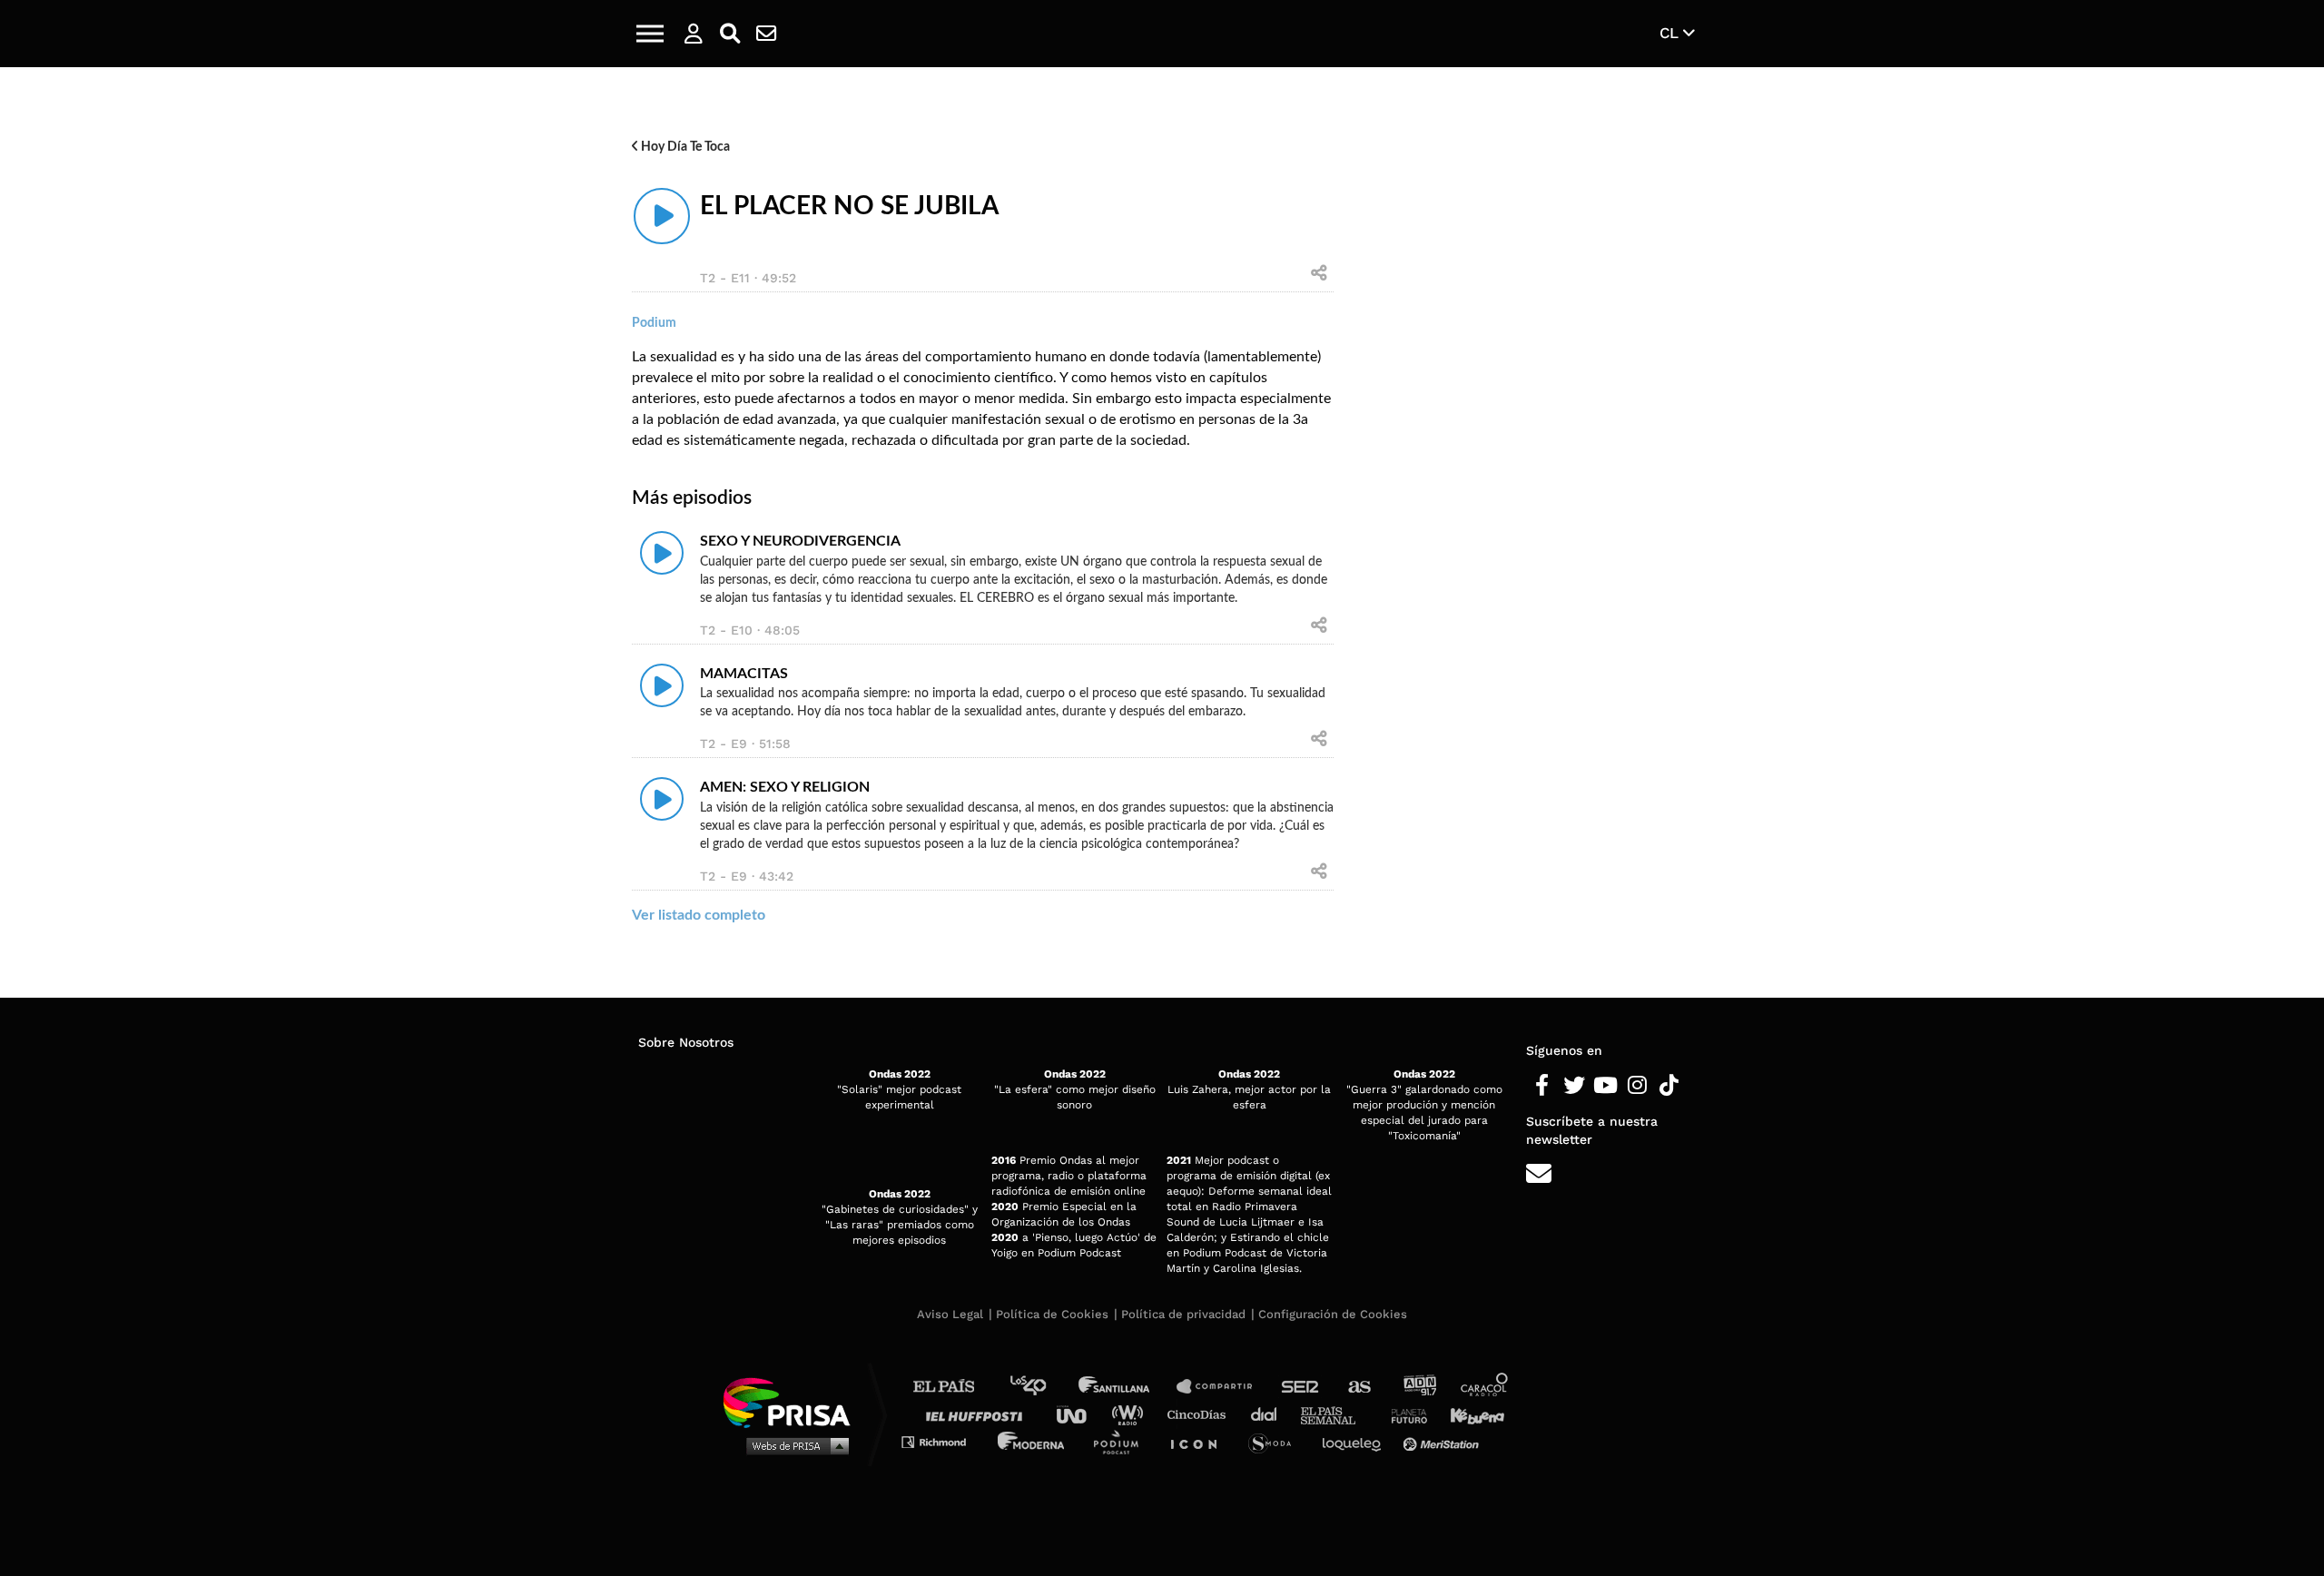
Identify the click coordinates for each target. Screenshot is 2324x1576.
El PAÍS (955, 1387)
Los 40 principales (1042, 1387)
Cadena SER (1301, 1387)
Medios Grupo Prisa (793, 1445)
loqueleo (1356, 1441)
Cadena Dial (1270, 1414)
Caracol (1485, 1387)
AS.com (1359, 1387)
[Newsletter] (766, 34)
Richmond (943, 1441)
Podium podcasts (1122, 1441)
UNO (1079, 1414)
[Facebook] (1542, 1086)
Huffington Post (979, 1414)
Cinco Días (1201, 1414)
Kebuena (1469, 1414)
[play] (662, 216)
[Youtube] (1605, 1086)
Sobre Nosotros (686, 1042)
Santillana (1127, 1387)
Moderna (1033, 1441)
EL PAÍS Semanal (1337, 1414)
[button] (650, 34)
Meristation (1443, 1441)
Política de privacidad (1183, 1314)
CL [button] (1671, 33)
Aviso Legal (950, 1314)
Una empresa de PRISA (793, 1401)
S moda (1276, 1441)
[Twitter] (1574, 1086)
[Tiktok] (1669, 1086)
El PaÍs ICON (1200, 1441)
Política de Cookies (1052, 1314)
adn (1418, 1387)
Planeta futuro (1403, 1414)
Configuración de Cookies (1333, 1314)
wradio (1132, 1414)
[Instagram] (1637, 1086)
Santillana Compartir (1223, 1387)
